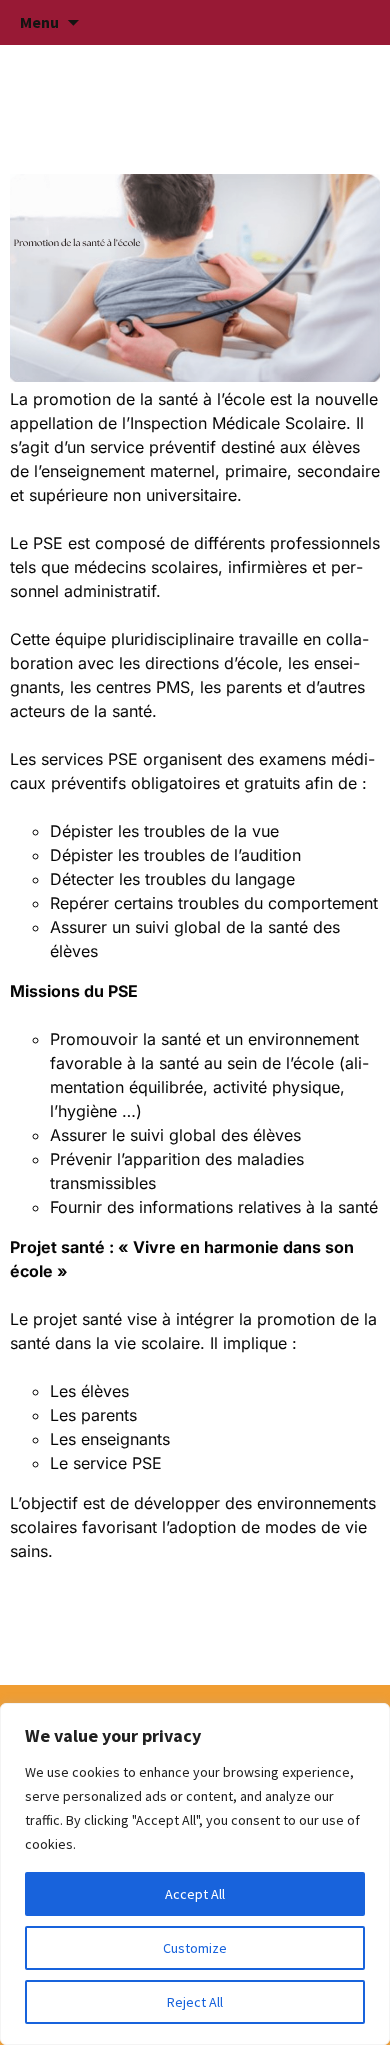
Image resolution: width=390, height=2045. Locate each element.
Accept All (195, 1894)
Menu (39, 22)
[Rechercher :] (353, 23)
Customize (195, 1948)
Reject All (195, 2002)
